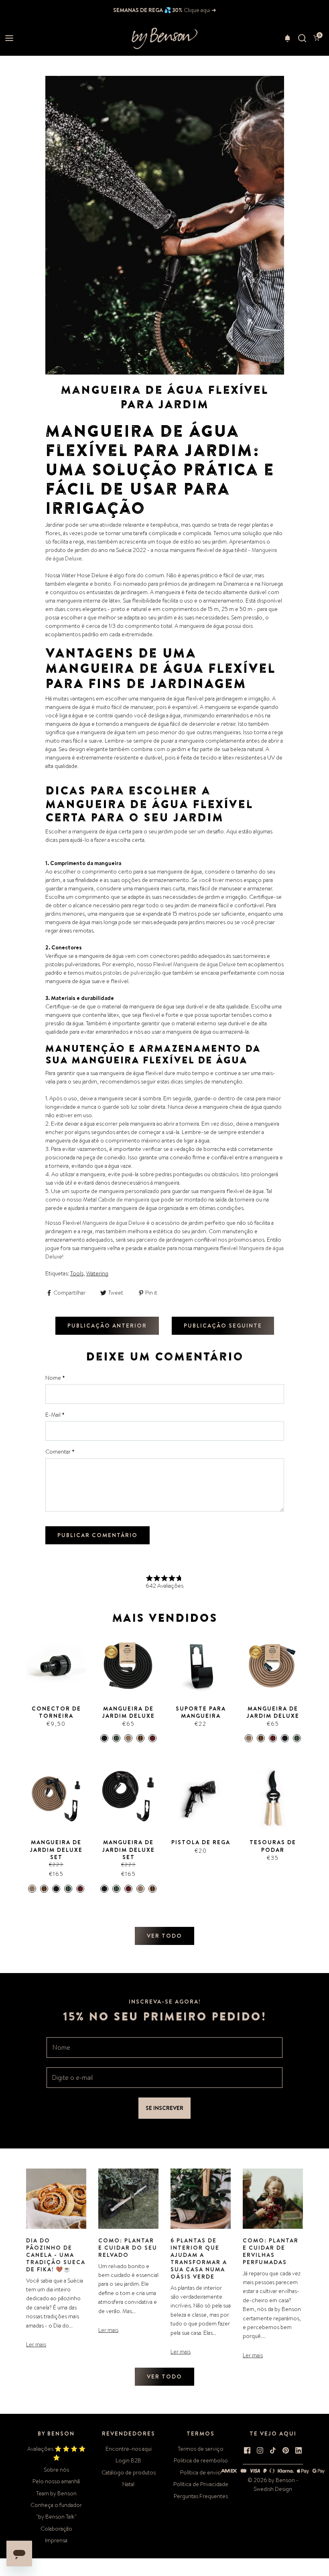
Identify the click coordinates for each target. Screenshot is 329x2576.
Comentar (60, 1452)
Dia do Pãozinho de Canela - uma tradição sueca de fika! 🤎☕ (56, 2255)
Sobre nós (56, 2470)
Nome (55, 1378)
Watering (97, 1273)
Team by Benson (56, 2493)
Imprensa (56, 2540)
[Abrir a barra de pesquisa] (302, 38)
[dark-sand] (44, 1889)
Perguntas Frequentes (201, 2496)
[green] (68, 1889)
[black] (56, 1889)
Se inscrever (164, 2108)
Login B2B (128, 2460)
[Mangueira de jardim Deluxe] (128, 1665)
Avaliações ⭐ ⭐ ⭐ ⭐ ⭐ (56, 2453)
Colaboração (56, 2529)
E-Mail (55, 1415)
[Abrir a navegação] (9, 38)
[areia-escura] (140, 1738)
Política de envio (201, 2472)
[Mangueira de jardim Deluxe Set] (56, 1798)
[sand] (32, 1889)
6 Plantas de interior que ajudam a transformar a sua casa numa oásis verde (199, 2258)
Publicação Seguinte (223, 1326)
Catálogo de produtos (129, 2472)
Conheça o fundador (56, 2505)
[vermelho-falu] (152, 1738)
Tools (77, 1273)
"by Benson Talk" (56, 2517)
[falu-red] (80, 1889)
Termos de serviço (201, 2449)
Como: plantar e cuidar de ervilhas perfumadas (271, 2251)
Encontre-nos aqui (129, 2449)
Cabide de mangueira (124, 1199)
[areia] (128, 1738)
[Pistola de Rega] (201, 1798)
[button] (287, 38)
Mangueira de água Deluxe (205, 964)
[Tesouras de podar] (273, 1798)
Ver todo (164, 1936)
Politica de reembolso (201, 2460)
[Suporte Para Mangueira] (201, 1665)
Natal (128, 2484)
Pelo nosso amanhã (56, 2481)
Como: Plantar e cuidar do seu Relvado (128, 2248)
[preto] (104, 1738)
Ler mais (36, 2344)
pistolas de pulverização (132, 973)
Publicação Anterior (107, 1326)
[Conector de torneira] (56, 1665)
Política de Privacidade (201, 2484)
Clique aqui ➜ (199, 10)
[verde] (116, 1738)
